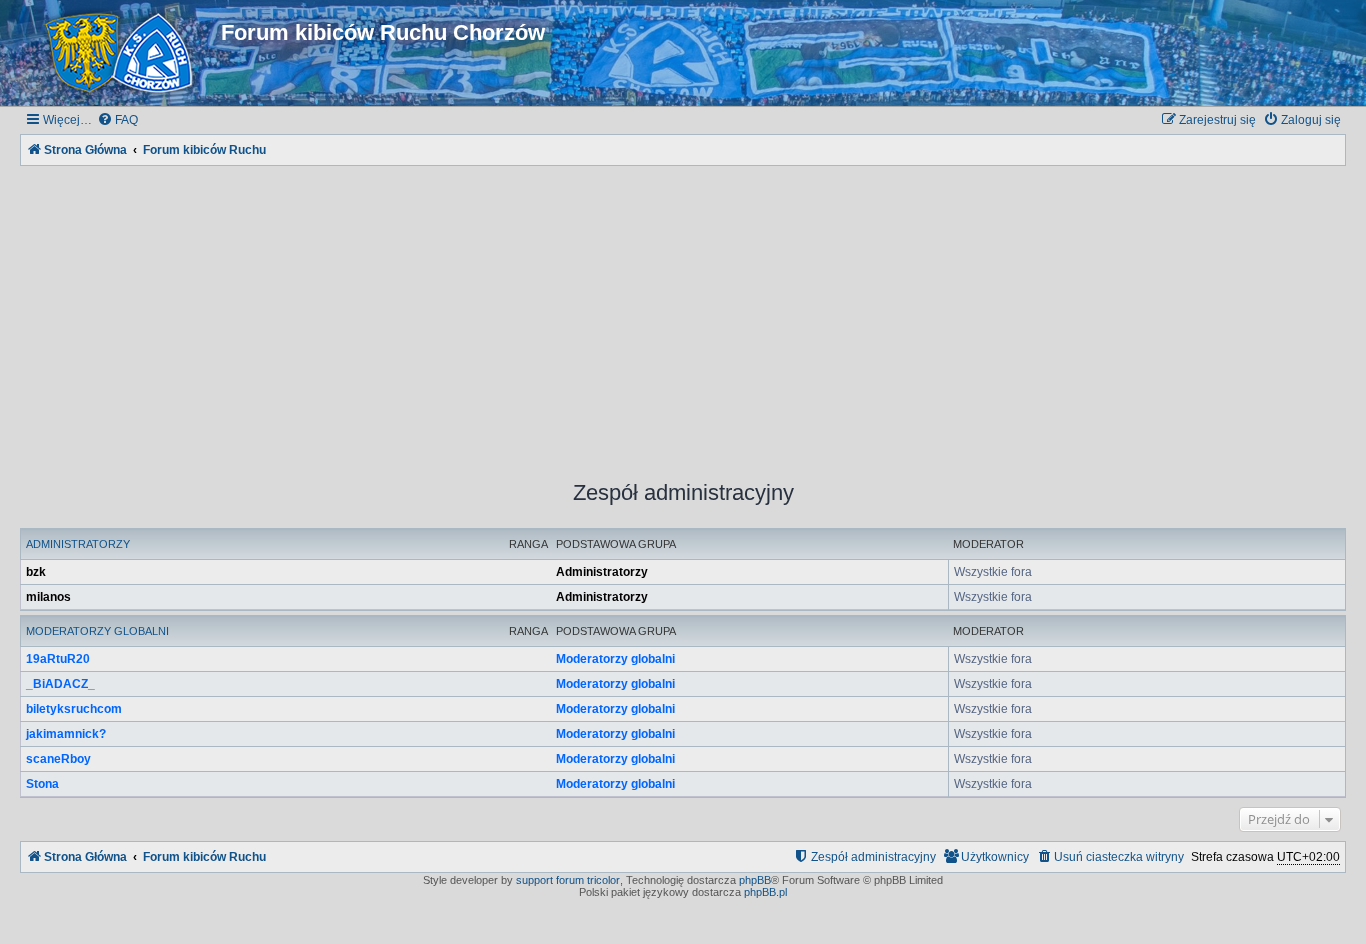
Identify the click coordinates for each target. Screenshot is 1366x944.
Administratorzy (78, 544)
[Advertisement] (683, 310)
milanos (48, 597)
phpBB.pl (765, 892)
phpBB (755, 880)
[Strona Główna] (123, 53)
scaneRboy (58, 759)
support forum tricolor (568, 880)
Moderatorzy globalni (97, 631)
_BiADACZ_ (60, 684)
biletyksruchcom (74, 709)
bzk (36, 572)
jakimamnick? (66, 734)
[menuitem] (117, 120)
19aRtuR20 (58, 659)
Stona (42, 784)
